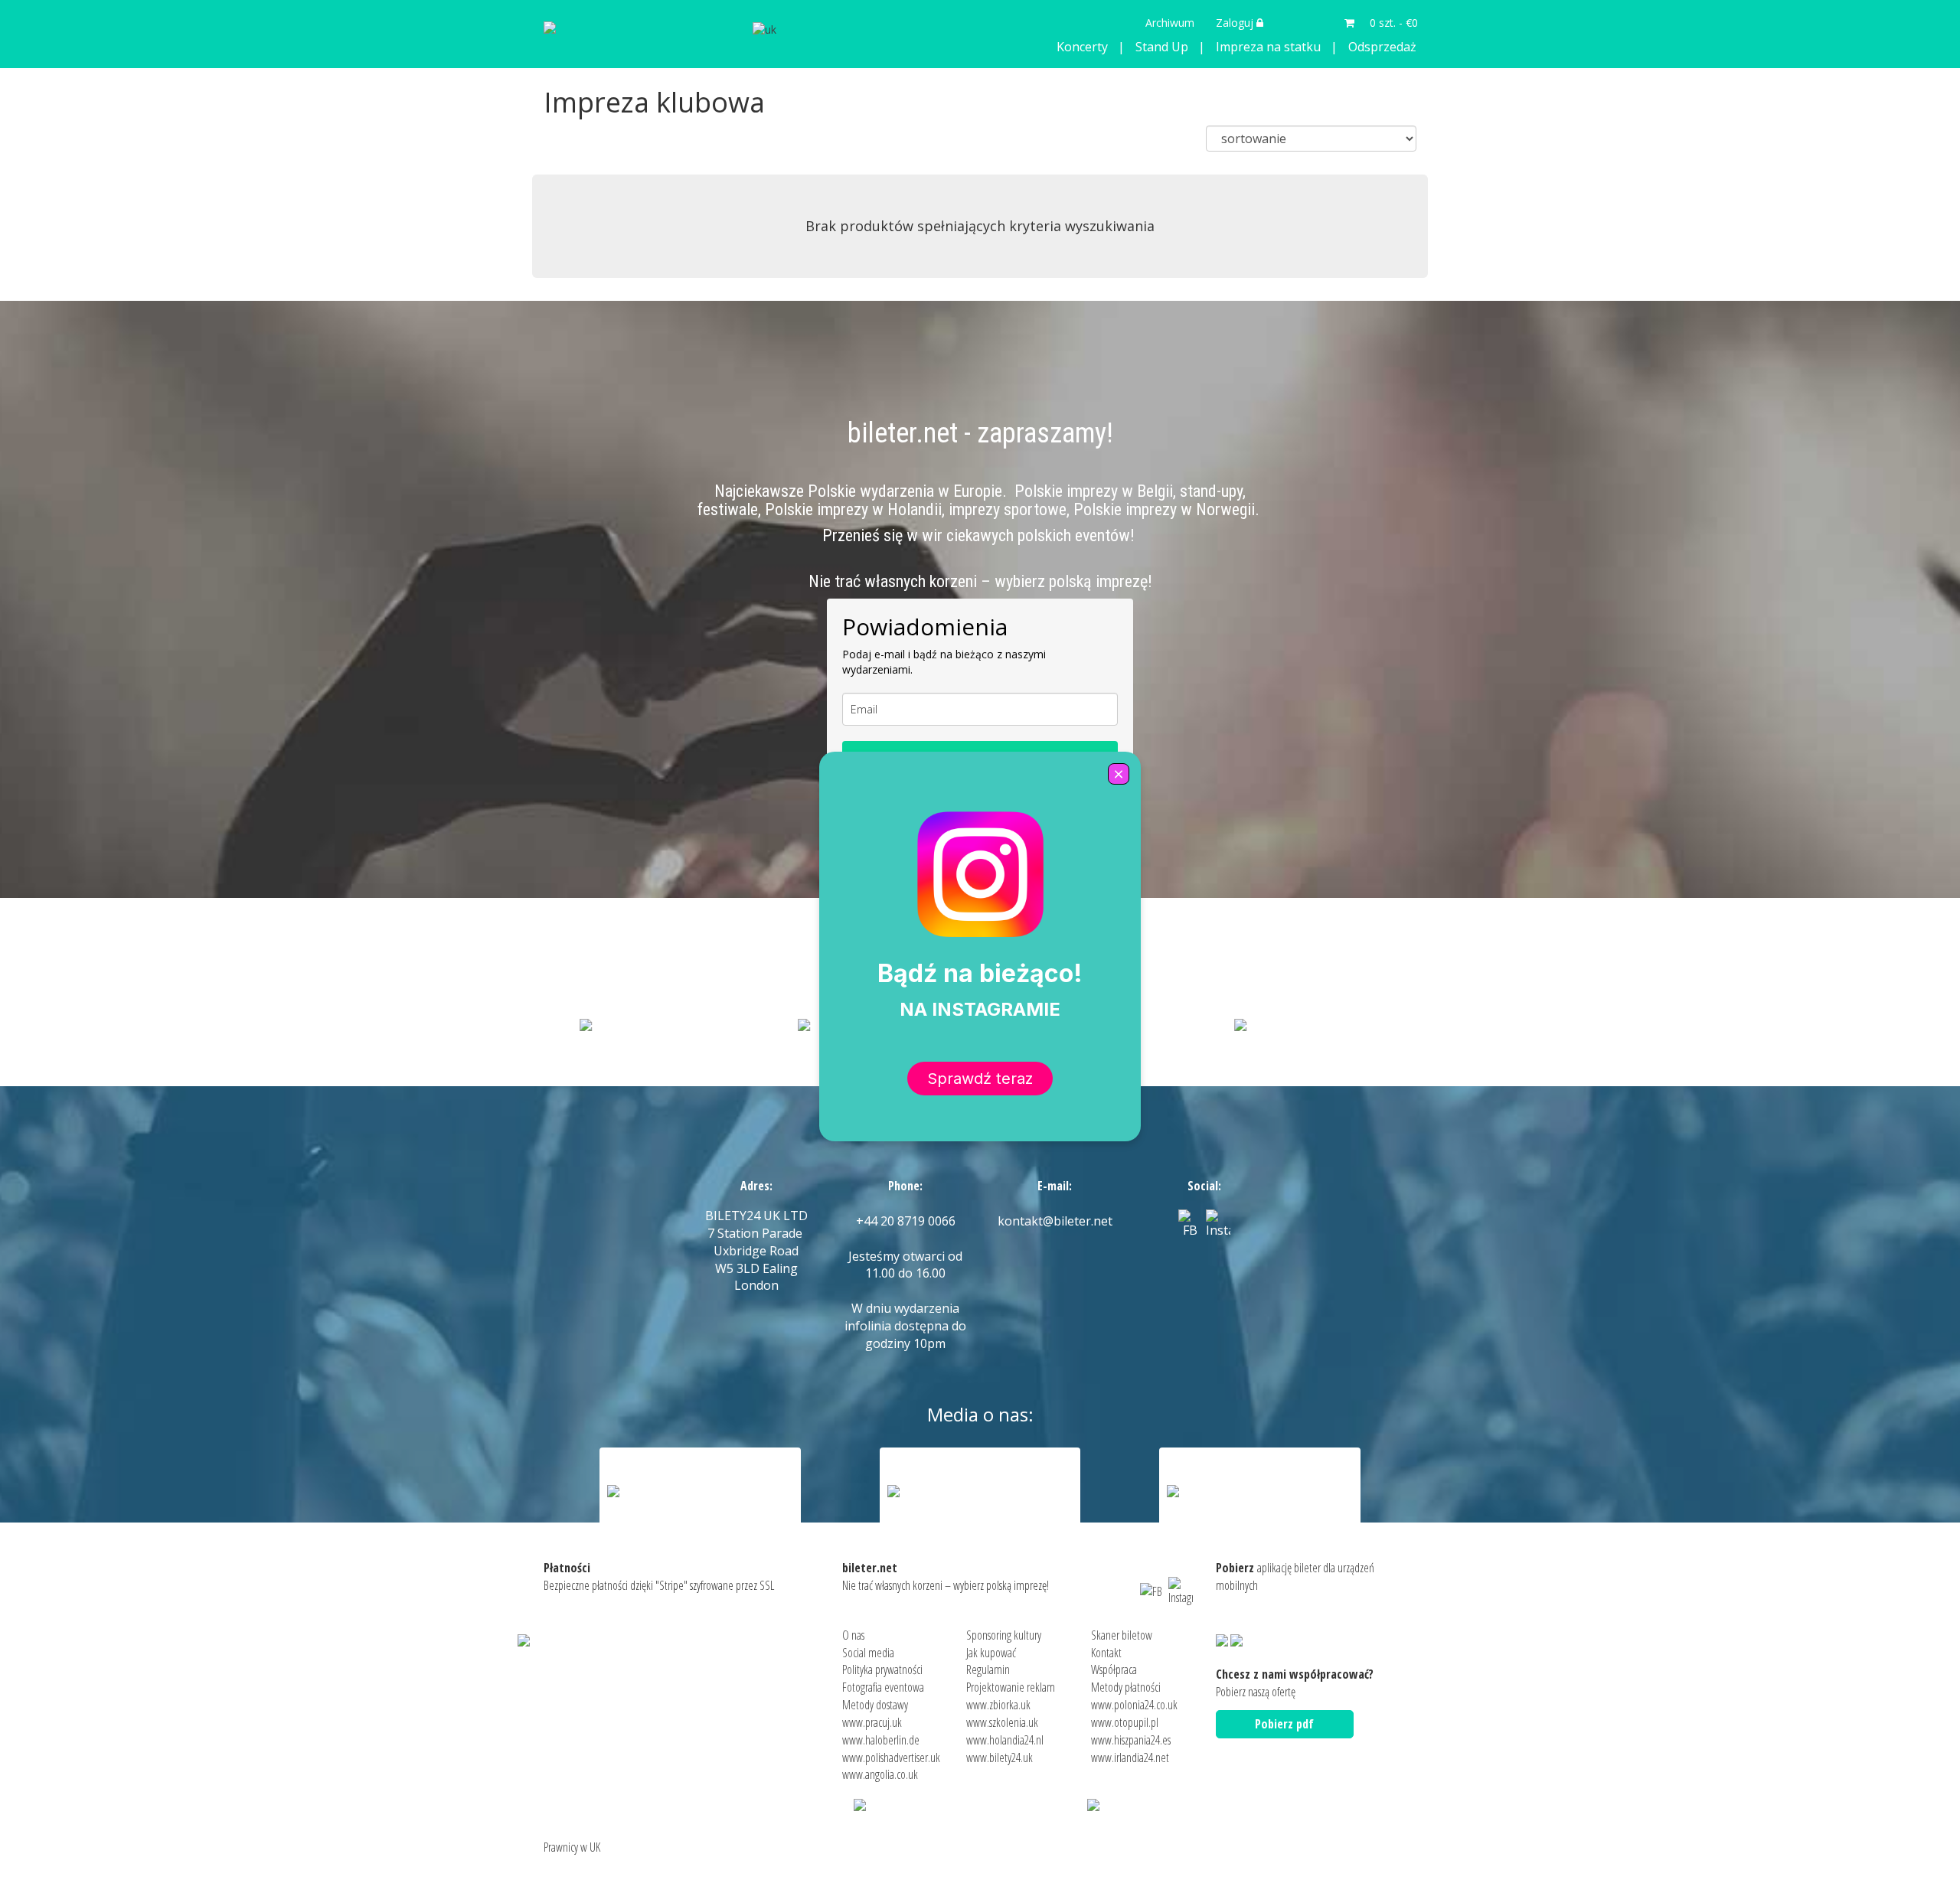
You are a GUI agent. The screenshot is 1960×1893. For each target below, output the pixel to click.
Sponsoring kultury (1004, 1635)
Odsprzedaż (1382, 47)
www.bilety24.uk (1000, 1758)
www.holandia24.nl (1005, 1740)
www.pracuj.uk (872, 1722)
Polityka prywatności (882, 1669)
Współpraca (1114, 1669)
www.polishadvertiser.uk (891, 1758)
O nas (853, 1635)
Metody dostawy (875, 1705)
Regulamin (988, 1669)
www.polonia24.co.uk (1134, 1705)
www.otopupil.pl (1125, 1722)
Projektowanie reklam (1011, 1687)
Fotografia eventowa (883, 1687)
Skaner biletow (1122, 1635)
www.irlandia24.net (1130, 1758)
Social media (868, 1653)
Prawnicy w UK (572, 1847)
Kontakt (1106, 1653)
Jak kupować (991, 1653)
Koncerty (1082, 47)
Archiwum (1170, 23)
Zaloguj (1236, 23)
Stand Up (1162, 47)
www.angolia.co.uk (880, 1774)
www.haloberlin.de (881, 1740)
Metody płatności (1126, 1687)
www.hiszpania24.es (1131, 1740)
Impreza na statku (1268, 47)
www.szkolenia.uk (1002, 1722)
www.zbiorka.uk (998, 1705)
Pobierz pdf (1284, 1724)
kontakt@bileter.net (1055, 1221)
